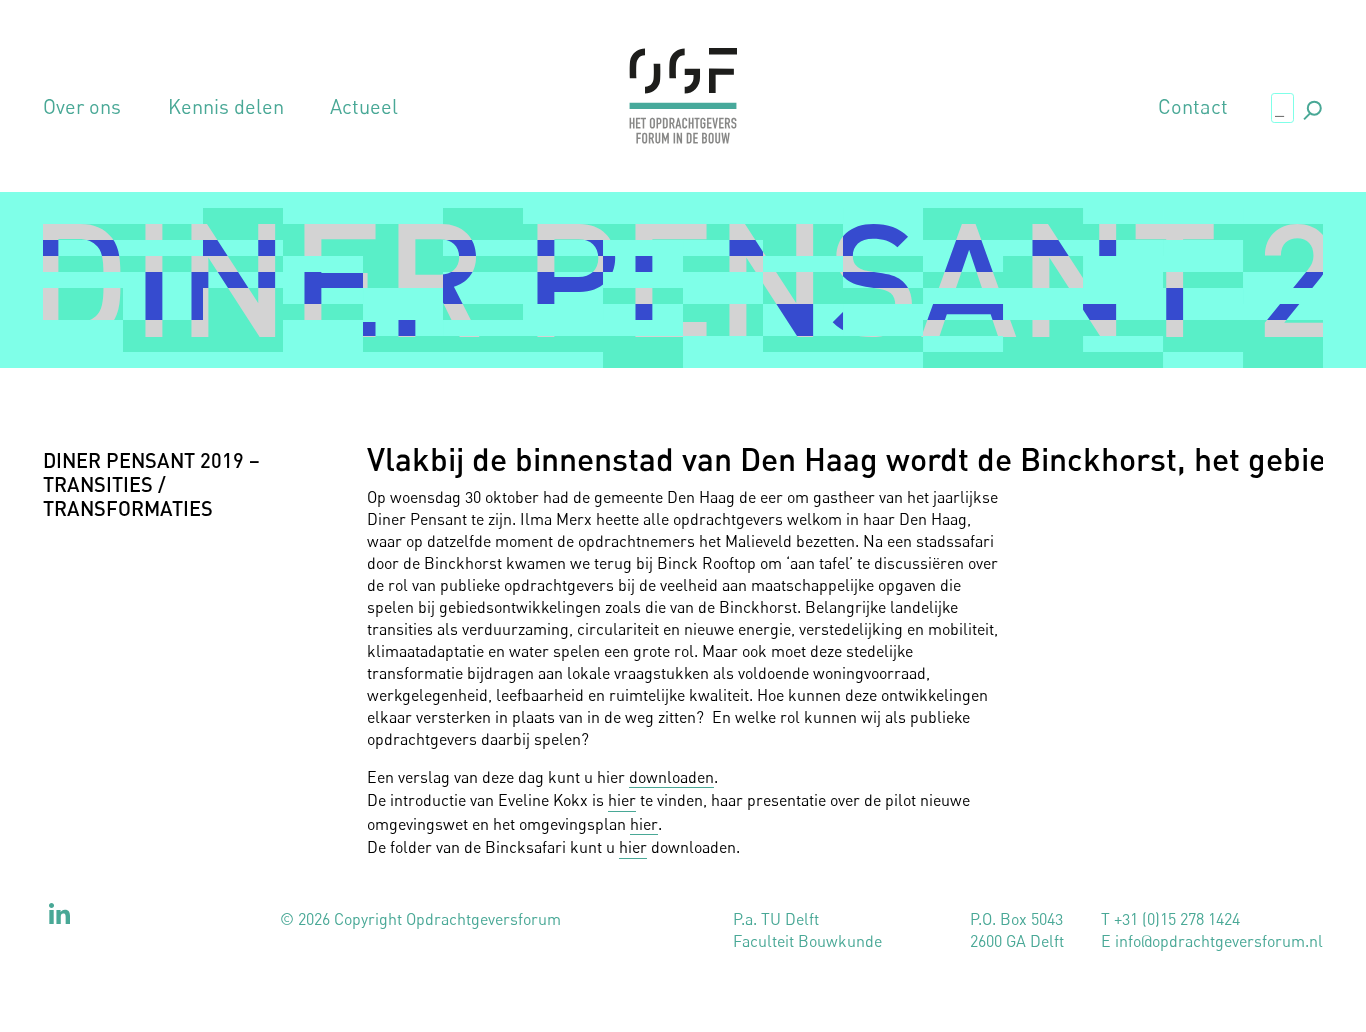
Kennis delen (226, 107)
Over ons (82, 107)
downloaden (671, 777)
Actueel (364, 107)
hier (622, 800)
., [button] (1311, 106)
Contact (1193, 107)
